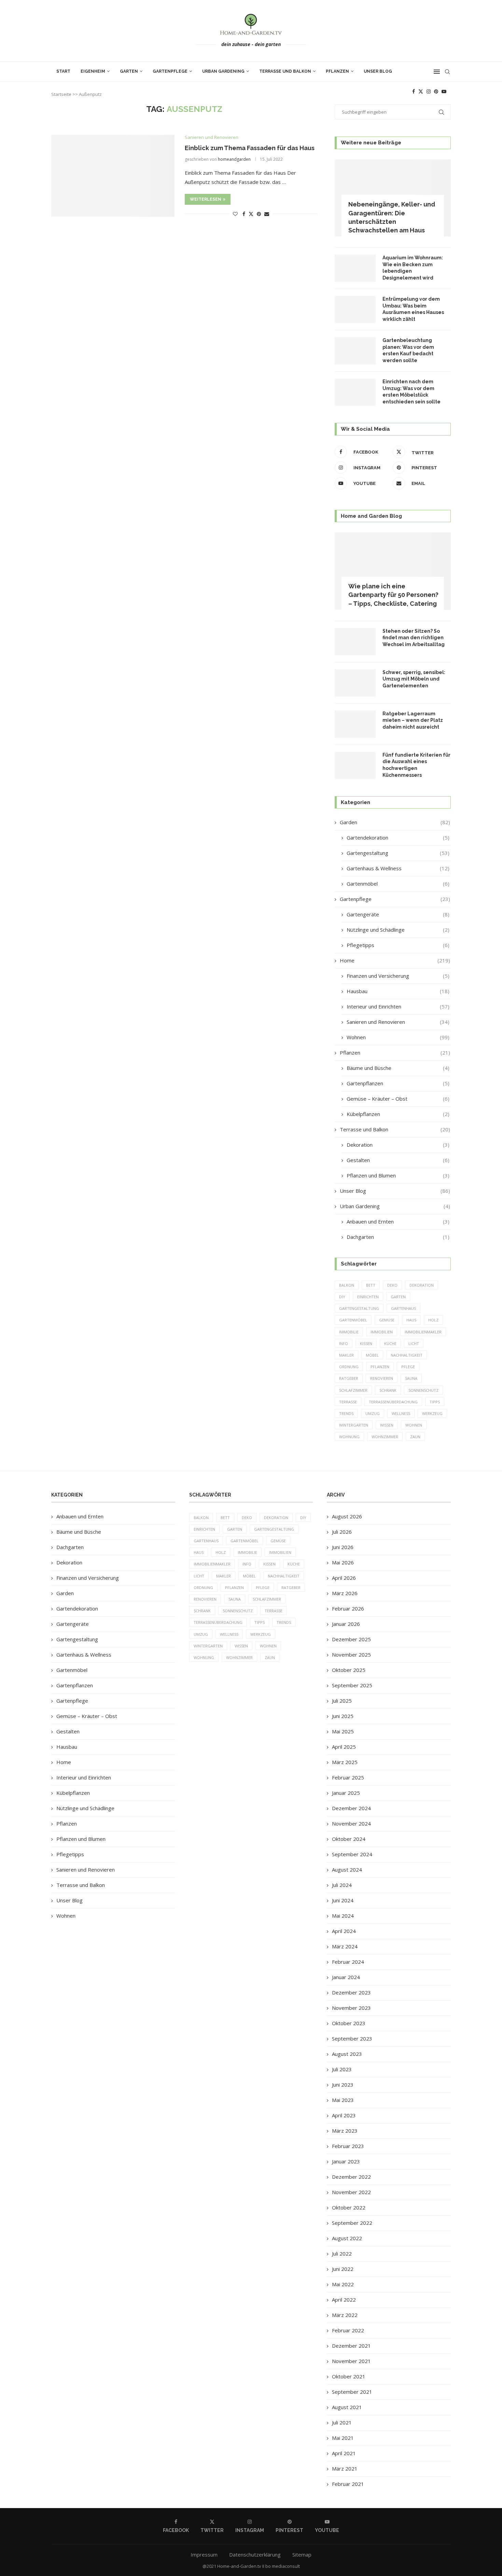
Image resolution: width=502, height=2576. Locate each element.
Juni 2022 (343, 2269)
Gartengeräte (398, 914)
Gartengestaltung (398, 853)
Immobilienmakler (423, 1332)
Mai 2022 (343, 2284)
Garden (395, 822)
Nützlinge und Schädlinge (398, 930)
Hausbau (398, 991)
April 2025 (344, 1747)
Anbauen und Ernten (398, 1221)
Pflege (408, 1367)
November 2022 (351, 2192)
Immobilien (382, 1332)
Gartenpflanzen (398, 1083)
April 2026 (344, 1578)
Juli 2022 (342, 2253)
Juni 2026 (343, 1547)
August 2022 (347, 2238)
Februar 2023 (348, 2146)
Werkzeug (432, 1413)
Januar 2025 (346, 1793)
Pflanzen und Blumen (398, 1175)
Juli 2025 (342, 1701)
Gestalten (398, 1160)
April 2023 (344, 2115)
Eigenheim (93, 71)
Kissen (366, 1343)
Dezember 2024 (351, 1808)
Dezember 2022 (351, 2177)
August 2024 (347, 1870)
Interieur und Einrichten (398, 1006)
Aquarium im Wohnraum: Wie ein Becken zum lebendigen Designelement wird (413, 268)
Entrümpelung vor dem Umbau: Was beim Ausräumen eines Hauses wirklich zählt (413, 309)
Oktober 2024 (349, 1839)
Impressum (204, 2554)
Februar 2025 (348, 1777)
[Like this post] (235, 214)
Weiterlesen (206, 199)
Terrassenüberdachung (393, 1402)
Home (395, 960)
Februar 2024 (348, 1962)
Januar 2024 (346, 1977)
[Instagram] (429, 91)
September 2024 (352, 1854)
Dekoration (398, 1145)
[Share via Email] (267, 214)
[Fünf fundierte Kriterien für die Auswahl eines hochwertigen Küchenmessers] (355, 765)
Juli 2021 (342, 2422)
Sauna (411, 1378)
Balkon (347, 1285)
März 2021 (345, 2468)
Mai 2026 (343, 1562)
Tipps (435, 1402)
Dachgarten (398, 1237)
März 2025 (345, 1762)
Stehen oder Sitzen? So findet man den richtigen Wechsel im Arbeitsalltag (414, 638)
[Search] (447, 72)
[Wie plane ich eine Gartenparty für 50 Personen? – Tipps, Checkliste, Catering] (393, 571)
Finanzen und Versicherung (398, 976)
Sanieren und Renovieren (398, 1022)
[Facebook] (414, 91)
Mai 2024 (343, 1916)
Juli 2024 (342, 1885)
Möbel (372, 1355)
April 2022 (344, 2300)
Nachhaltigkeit (407, 1355)
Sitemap (302, 2554)
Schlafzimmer (353, 1390)
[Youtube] (444, 91)
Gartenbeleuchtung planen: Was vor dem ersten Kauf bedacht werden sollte (408, 350)
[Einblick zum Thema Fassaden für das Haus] (113, 176)
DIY (342, 1297)
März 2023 (345, 2131)
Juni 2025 (343, 1716)
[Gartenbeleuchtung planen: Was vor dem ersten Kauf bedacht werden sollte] (355, 351)
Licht (414, 1343)
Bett (371, 1285)
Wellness (401, 1413)
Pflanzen (337, 71)
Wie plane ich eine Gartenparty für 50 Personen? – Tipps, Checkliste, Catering (393, 595)
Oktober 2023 (349, 2023)
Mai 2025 (343, 1731)
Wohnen (398, 1037)
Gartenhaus (403, 1308)
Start (63, 71)
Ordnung (349, 1367)
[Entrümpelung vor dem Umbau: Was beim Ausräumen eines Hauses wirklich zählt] (355, 310)
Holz (433, 1320)
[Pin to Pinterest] (259, 214)
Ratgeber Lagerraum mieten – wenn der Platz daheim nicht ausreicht (413, 720)
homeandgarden (234, 159)
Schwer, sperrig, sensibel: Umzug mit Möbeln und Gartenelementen (414, 679)
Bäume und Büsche (398, 1068)
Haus (411, 1320)
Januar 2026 (346, 1624)
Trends (346, 1413)
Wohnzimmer (385, 1437)
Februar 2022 (348, 2330)
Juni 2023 (343, 2085)
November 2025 (351, 1655)
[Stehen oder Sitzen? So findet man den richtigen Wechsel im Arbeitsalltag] (355, 642)
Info (344, 1343)
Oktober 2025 (349, 1670)
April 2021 (344, 2453)
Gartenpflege (170, 71)
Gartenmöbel (398, 884)
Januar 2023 (346, 2161)
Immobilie (349, 1332)
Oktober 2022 (349, 2207)
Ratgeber (349, 1378)
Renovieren (382, 1378)
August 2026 (347, 1516)
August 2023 (347, 2054)
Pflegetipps (398, 945)
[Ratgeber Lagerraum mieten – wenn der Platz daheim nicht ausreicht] (355, 724)
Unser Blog (378, 71)
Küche (390, 1343)
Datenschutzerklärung (255, 2554)
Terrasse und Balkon (285, 71)
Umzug (373, 1413)
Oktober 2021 (349, 2376)
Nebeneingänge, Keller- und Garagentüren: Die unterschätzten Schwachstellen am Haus (392, 217)
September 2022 (352, 2223)
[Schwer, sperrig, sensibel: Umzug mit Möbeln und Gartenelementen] (355, 683)
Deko (392, 1285)
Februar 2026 (348, 1608)
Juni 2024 (343, 1900)
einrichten (368, 1297)
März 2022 (345, 2315)
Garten (129, 71)
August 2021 (347, 2407)
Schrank (388, 1390)
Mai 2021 (343, 2438)
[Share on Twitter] (251, 214)
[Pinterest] (436, 91)
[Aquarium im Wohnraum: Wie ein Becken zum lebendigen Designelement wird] (355, 268)
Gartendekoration (398, 838)
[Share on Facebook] (244, 214)
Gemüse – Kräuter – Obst (398, 1099)
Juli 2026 (342, 1532)
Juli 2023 (342, 2069)
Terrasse (348, 1402)
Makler (346, 1355)
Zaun (415, 1437)
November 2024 (351, 1823)
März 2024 (345, 1946)
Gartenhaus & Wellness (398, 868)
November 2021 (351, 2361)
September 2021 (352, 2392)
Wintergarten (354, 1425)
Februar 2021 (348, 2484)
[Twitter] (421, 91)
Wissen (387, 1425)
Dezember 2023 (351, 1992)
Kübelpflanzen (398, 1114)
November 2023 (351, 2008)
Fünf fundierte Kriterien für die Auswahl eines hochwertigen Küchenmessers (416, 765)
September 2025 (352, 1685)
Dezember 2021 (351, 2346)
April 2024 (344, 1931)
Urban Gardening (223, 71)
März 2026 (345, 1593)
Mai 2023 (343, 2100)
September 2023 (352, 2038)
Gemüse (387, 1320)
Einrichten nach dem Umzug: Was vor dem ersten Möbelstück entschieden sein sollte (412, 392)
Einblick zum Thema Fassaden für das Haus (250, 148)
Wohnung (349, 1437)
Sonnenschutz (423, 1390)
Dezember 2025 (351, 1639)
